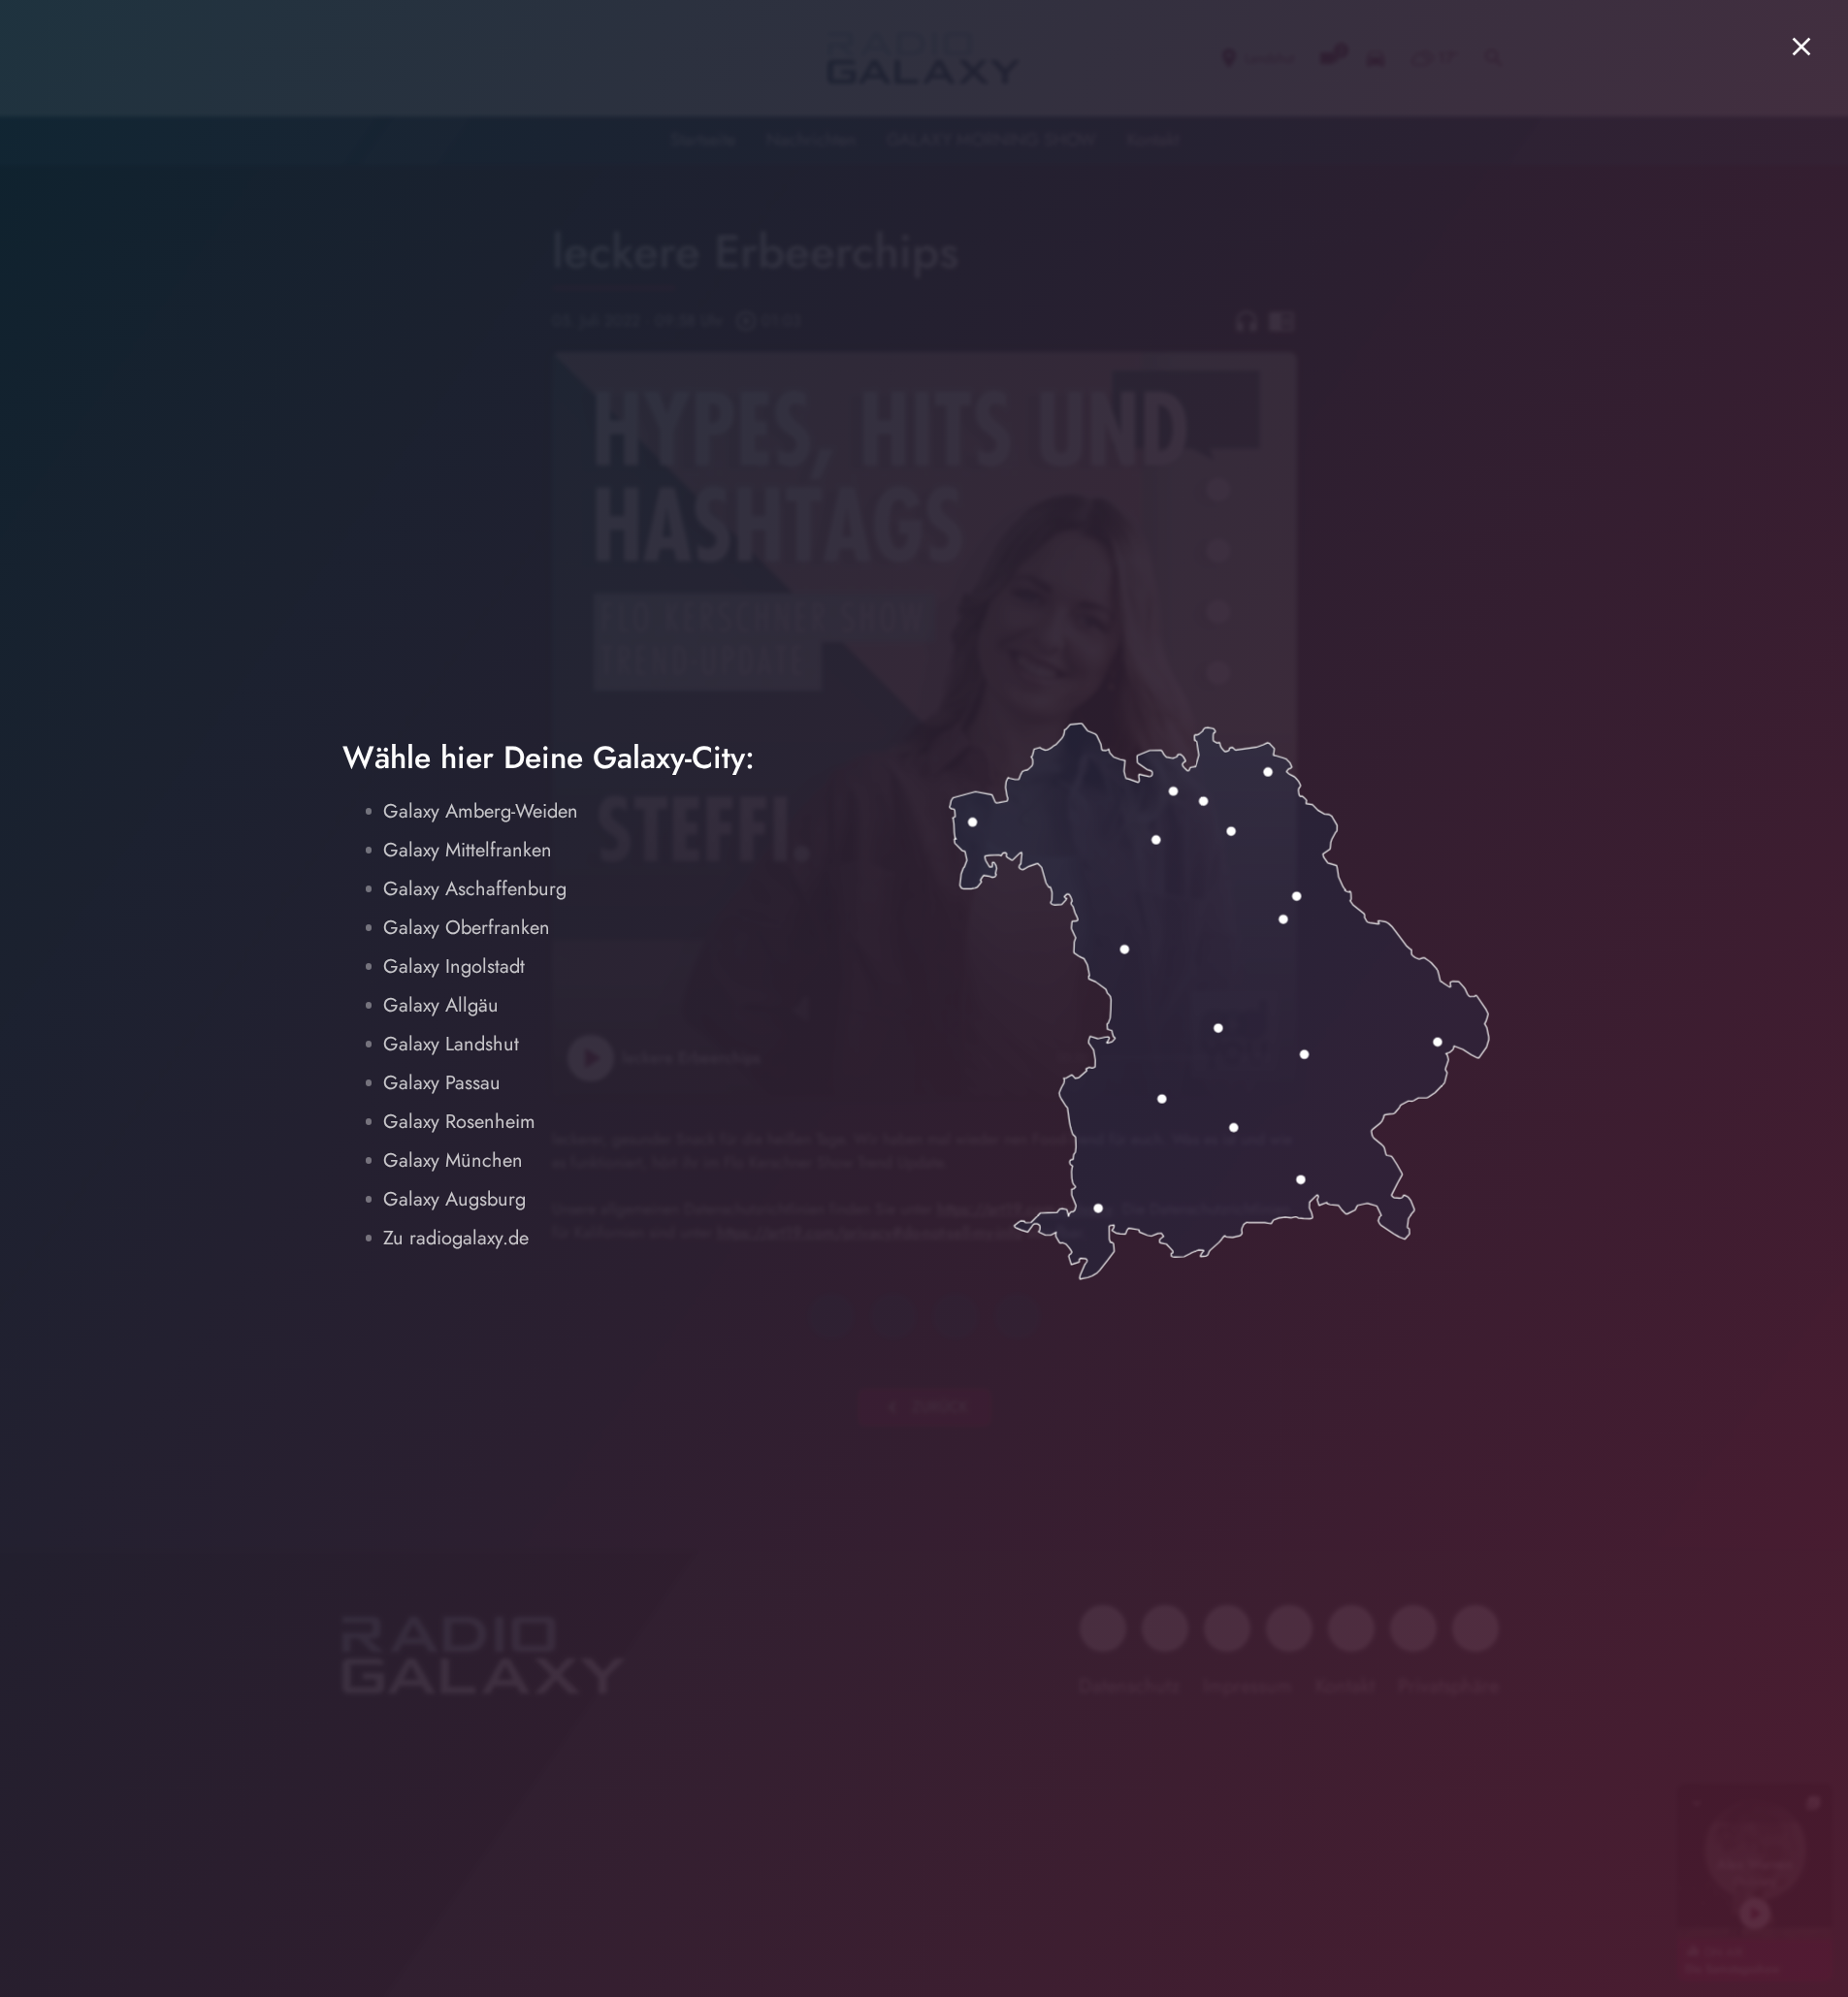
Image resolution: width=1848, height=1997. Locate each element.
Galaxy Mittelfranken (468, 850)
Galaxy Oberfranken (467, 928)
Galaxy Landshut (451, 1044)
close (1801, 47)
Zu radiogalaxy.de (456, 1238)
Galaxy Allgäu (441, 1005)
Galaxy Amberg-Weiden (481, 811)
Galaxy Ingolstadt (454, 966)
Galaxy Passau (442, 1083)
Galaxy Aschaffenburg (475, 889)
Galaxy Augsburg (454, 1199)
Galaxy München (453, 1160)
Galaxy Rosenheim (459, 1122)
